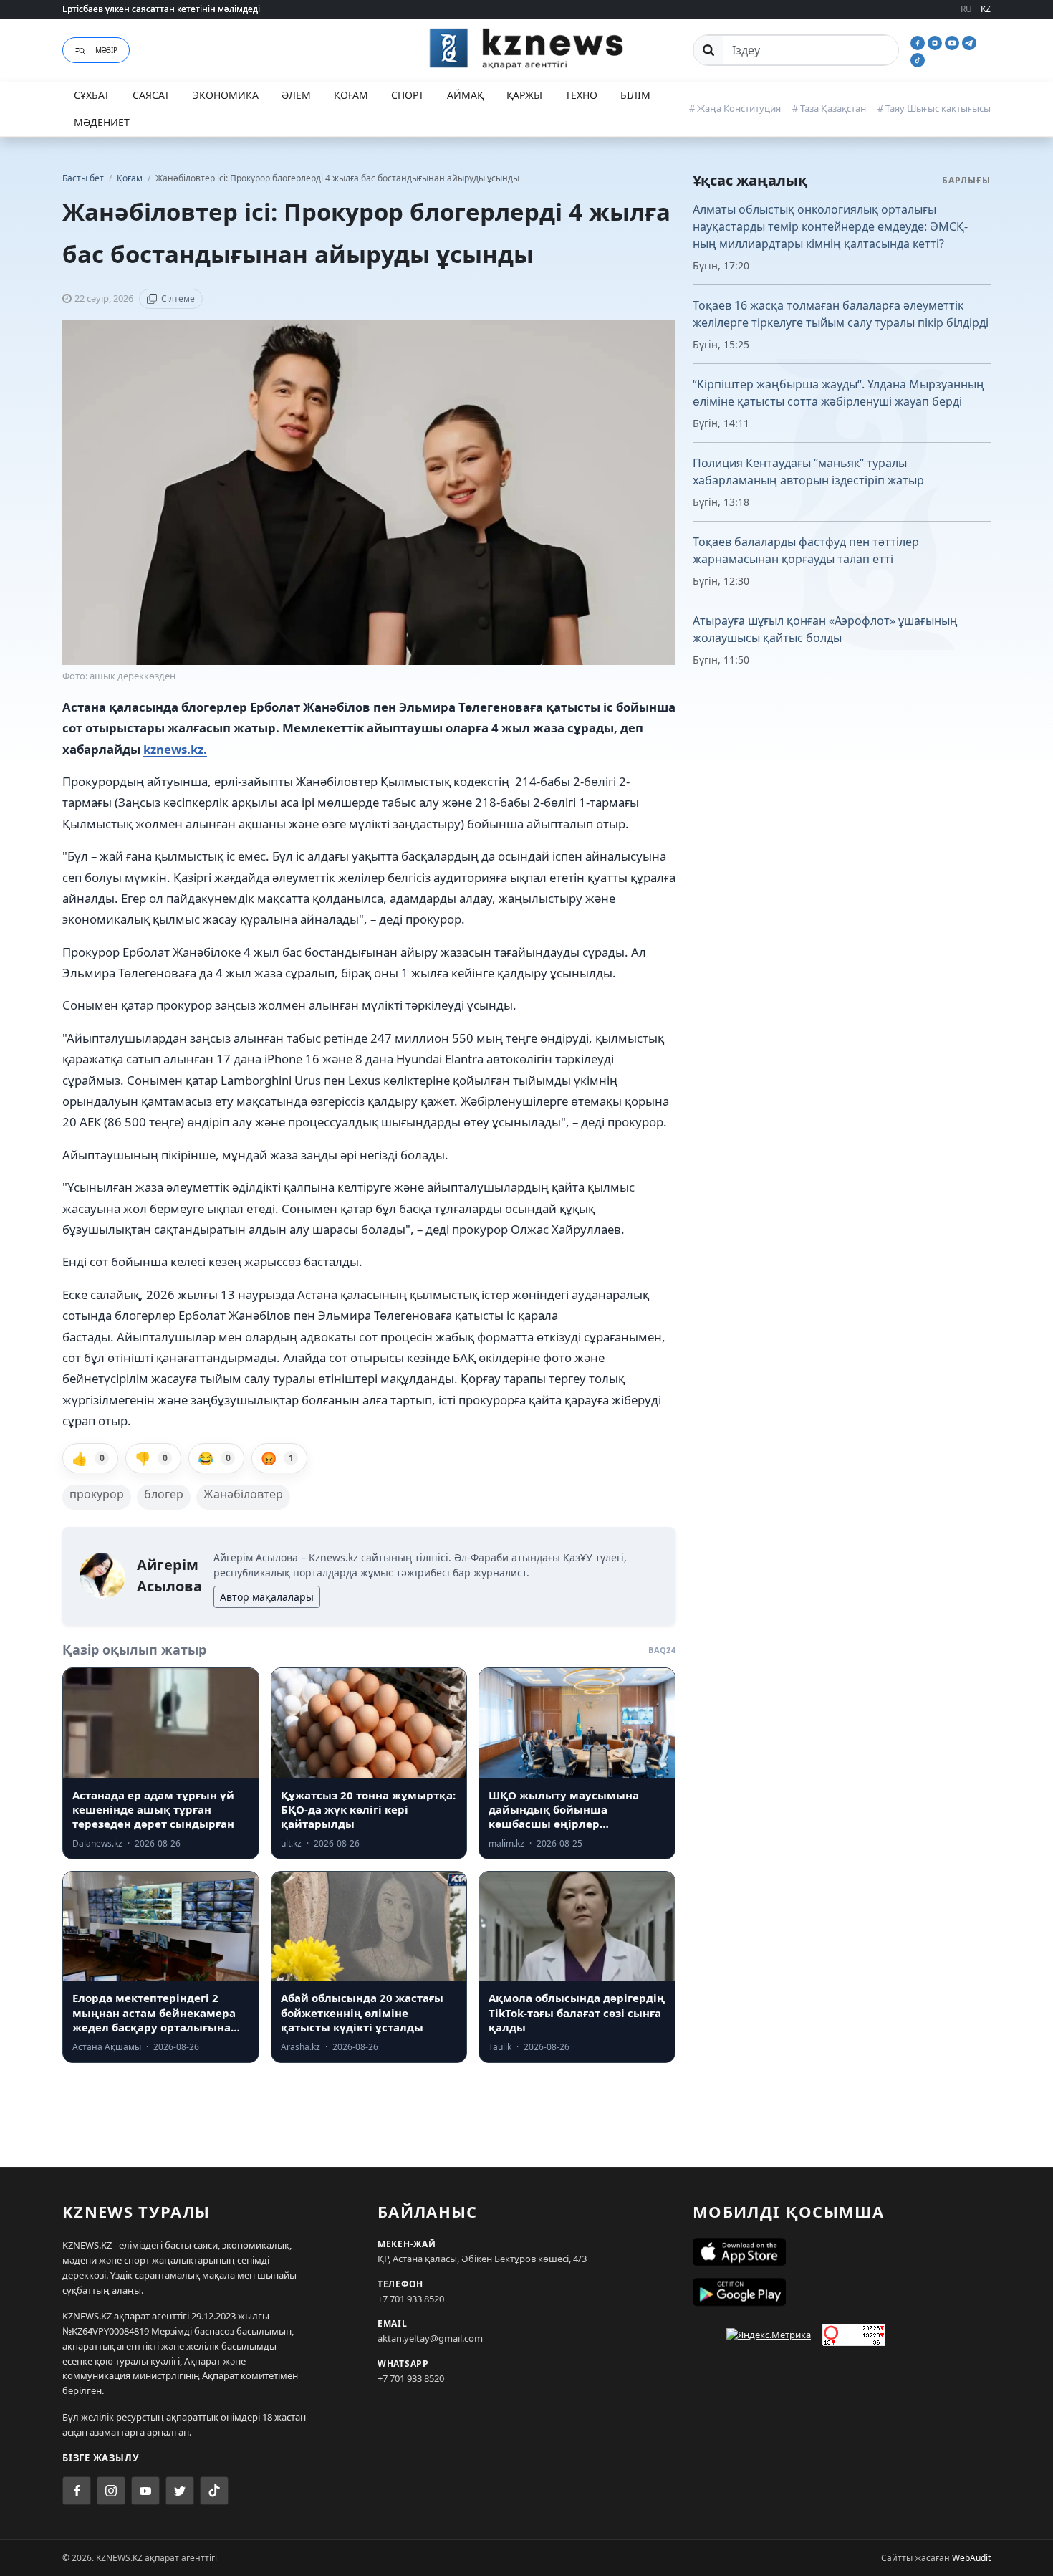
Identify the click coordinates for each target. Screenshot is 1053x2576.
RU (966, 9)
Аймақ (465, 95)
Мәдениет (102, 122)
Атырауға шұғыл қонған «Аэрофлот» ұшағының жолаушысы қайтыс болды (825, 629)
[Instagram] (936, 42)
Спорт (408, 95)
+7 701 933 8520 (411, 2299)
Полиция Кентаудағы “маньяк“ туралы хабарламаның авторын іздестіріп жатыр (808, 471)
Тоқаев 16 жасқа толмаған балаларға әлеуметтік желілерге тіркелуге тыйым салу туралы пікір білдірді (841, 314)
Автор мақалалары (267, 1597)
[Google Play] (842, 2292)
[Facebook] (919, 42)
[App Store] (842, 2252)
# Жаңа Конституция (735, 108)
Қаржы (524, 95)
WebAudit (971, 2558)
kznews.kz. (175, 749)
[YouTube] (953, 42)
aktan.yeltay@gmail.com (430, 2338)
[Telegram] (969, 42)
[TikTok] (918, 59)
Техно (581, 95)
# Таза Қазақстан (829, 108)
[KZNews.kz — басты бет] (526, 48)
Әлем (296, 95)
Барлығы (966, 180)
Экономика (226, 95)
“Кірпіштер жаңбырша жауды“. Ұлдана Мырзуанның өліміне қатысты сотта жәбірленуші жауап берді (838, 393)
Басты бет (83, 178)
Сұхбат (92, 95)
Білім (635, 95)
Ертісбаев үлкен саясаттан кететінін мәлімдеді (161, 9)
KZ (986, 9)
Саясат (151, 95)
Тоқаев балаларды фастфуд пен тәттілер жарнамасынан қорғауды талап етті (806, 550)
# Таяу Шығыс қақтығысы (934, 108)
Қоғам (351, 95)
